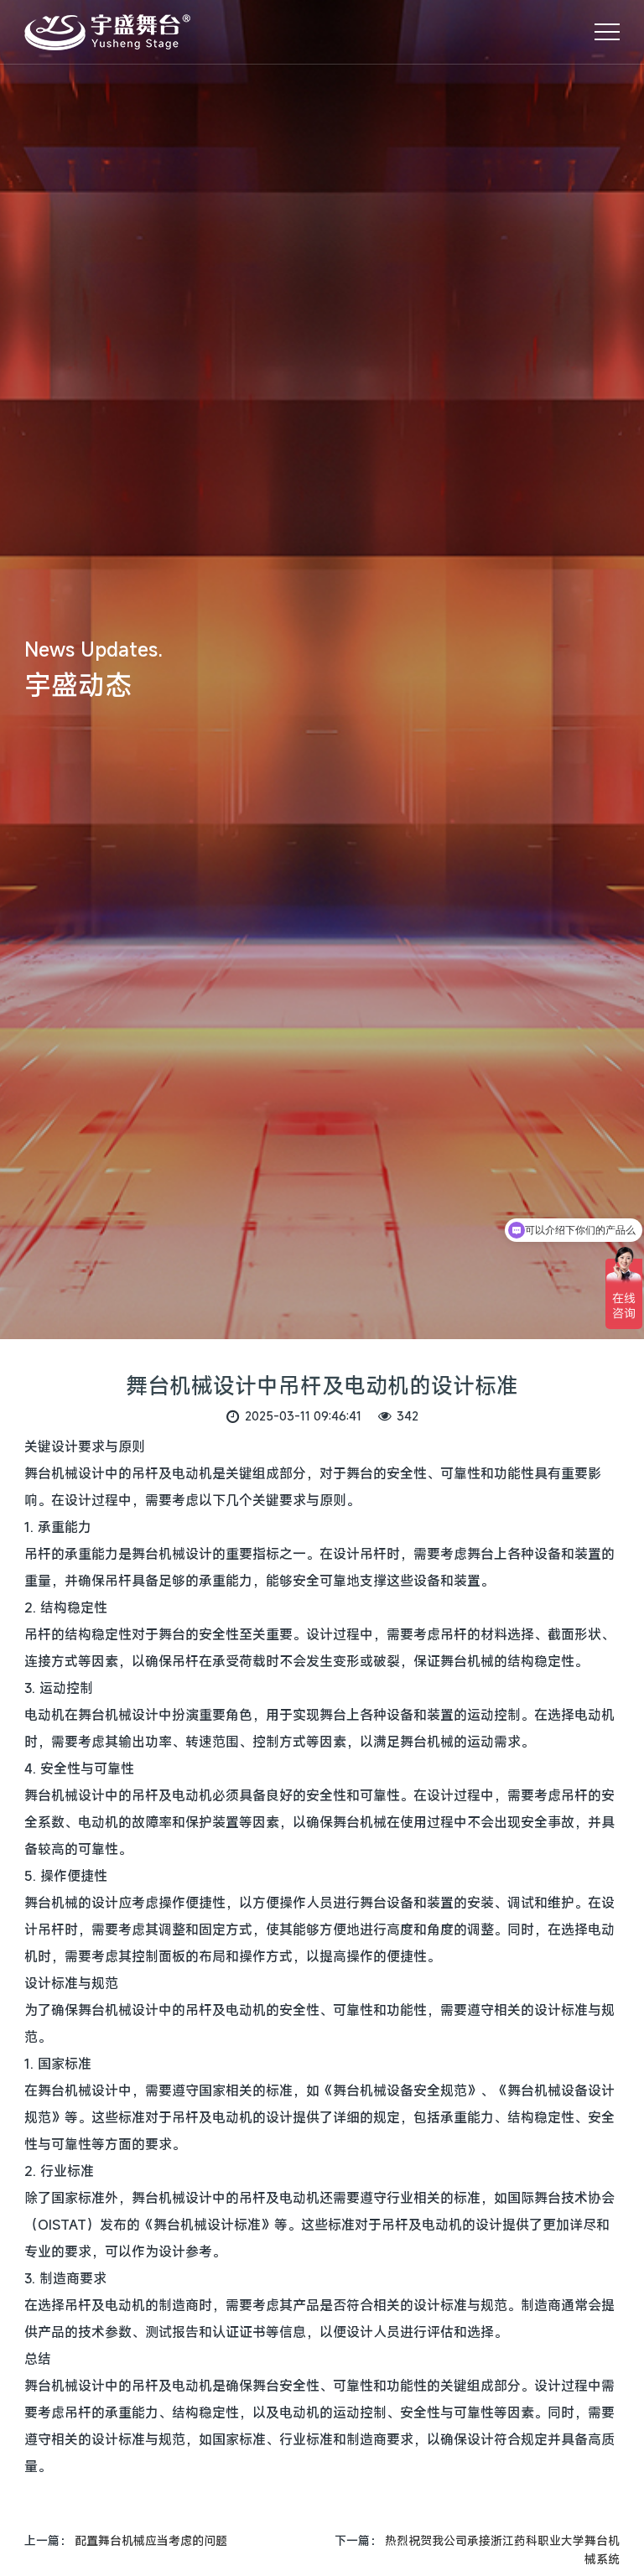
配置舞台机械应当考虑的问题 (151, 2540)
